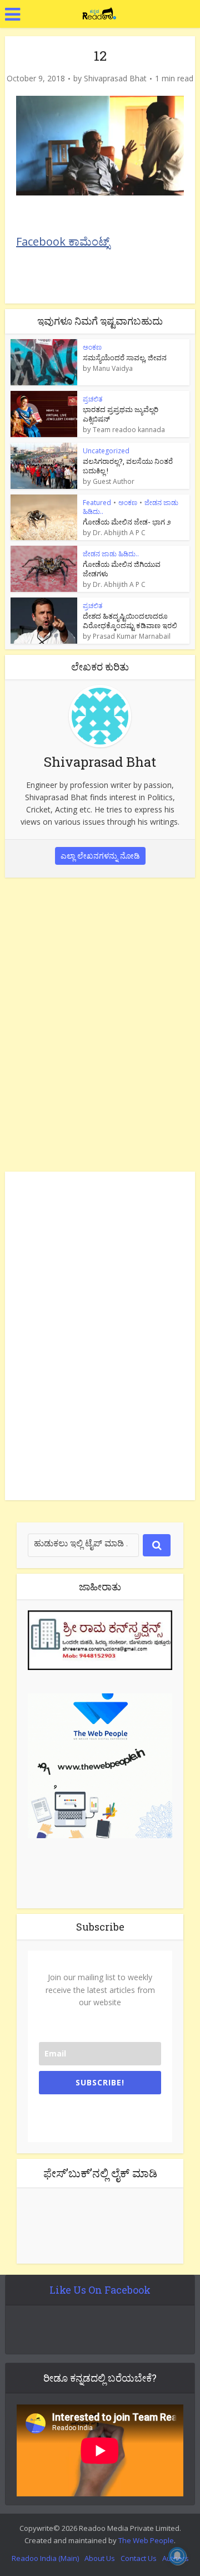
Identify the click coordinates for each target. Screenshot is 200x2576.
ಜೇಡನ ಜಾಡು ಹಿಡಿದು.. (111, 554)
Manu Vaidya (113, 369)
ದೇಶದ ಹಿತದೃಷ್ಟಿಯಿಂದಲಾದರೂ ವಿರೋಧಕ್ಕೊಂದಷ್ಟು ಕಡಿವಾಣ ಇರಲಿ (130, 621)
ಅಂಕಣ (92, 347)
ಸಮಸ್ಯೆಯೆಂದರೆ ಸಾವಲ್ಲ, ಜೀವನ (125, 357)
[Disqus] (100, 1022)
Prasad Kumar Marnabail (132, 636)
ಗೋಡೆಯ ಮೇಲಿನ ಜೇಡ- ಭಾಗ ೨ (127, 522)
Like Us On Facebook (100, 2290)
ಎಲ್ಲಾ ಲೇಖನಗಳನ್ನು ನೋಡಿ (100, 856)
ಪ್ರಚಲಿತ (92, 399)
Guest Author (114, 482)
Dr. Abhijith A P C (119, 533)
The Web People (146, 2540)
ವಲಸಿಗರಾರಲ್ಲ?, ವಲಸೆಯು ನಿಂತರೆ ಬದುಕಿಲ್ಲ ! (128, 466)
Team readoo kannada (129, 430)
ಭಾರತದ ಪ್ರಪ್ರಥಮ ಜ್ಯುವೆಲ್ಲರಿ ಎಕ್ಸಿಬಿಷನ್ (121, 414)
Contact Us (139, 2558)
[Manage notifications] (177, 2556)
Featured (97, 503)
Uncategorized (106, 451)
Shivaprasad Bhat (115, 79)
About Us (100, 2558)
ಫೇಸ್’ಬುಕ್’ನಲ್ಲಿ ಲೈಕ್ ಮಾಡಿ (100, 2173)
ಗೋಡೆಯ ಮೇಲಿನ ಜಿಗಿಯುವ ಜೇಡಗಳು (122, 569)
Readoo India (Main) (45, 2558)
